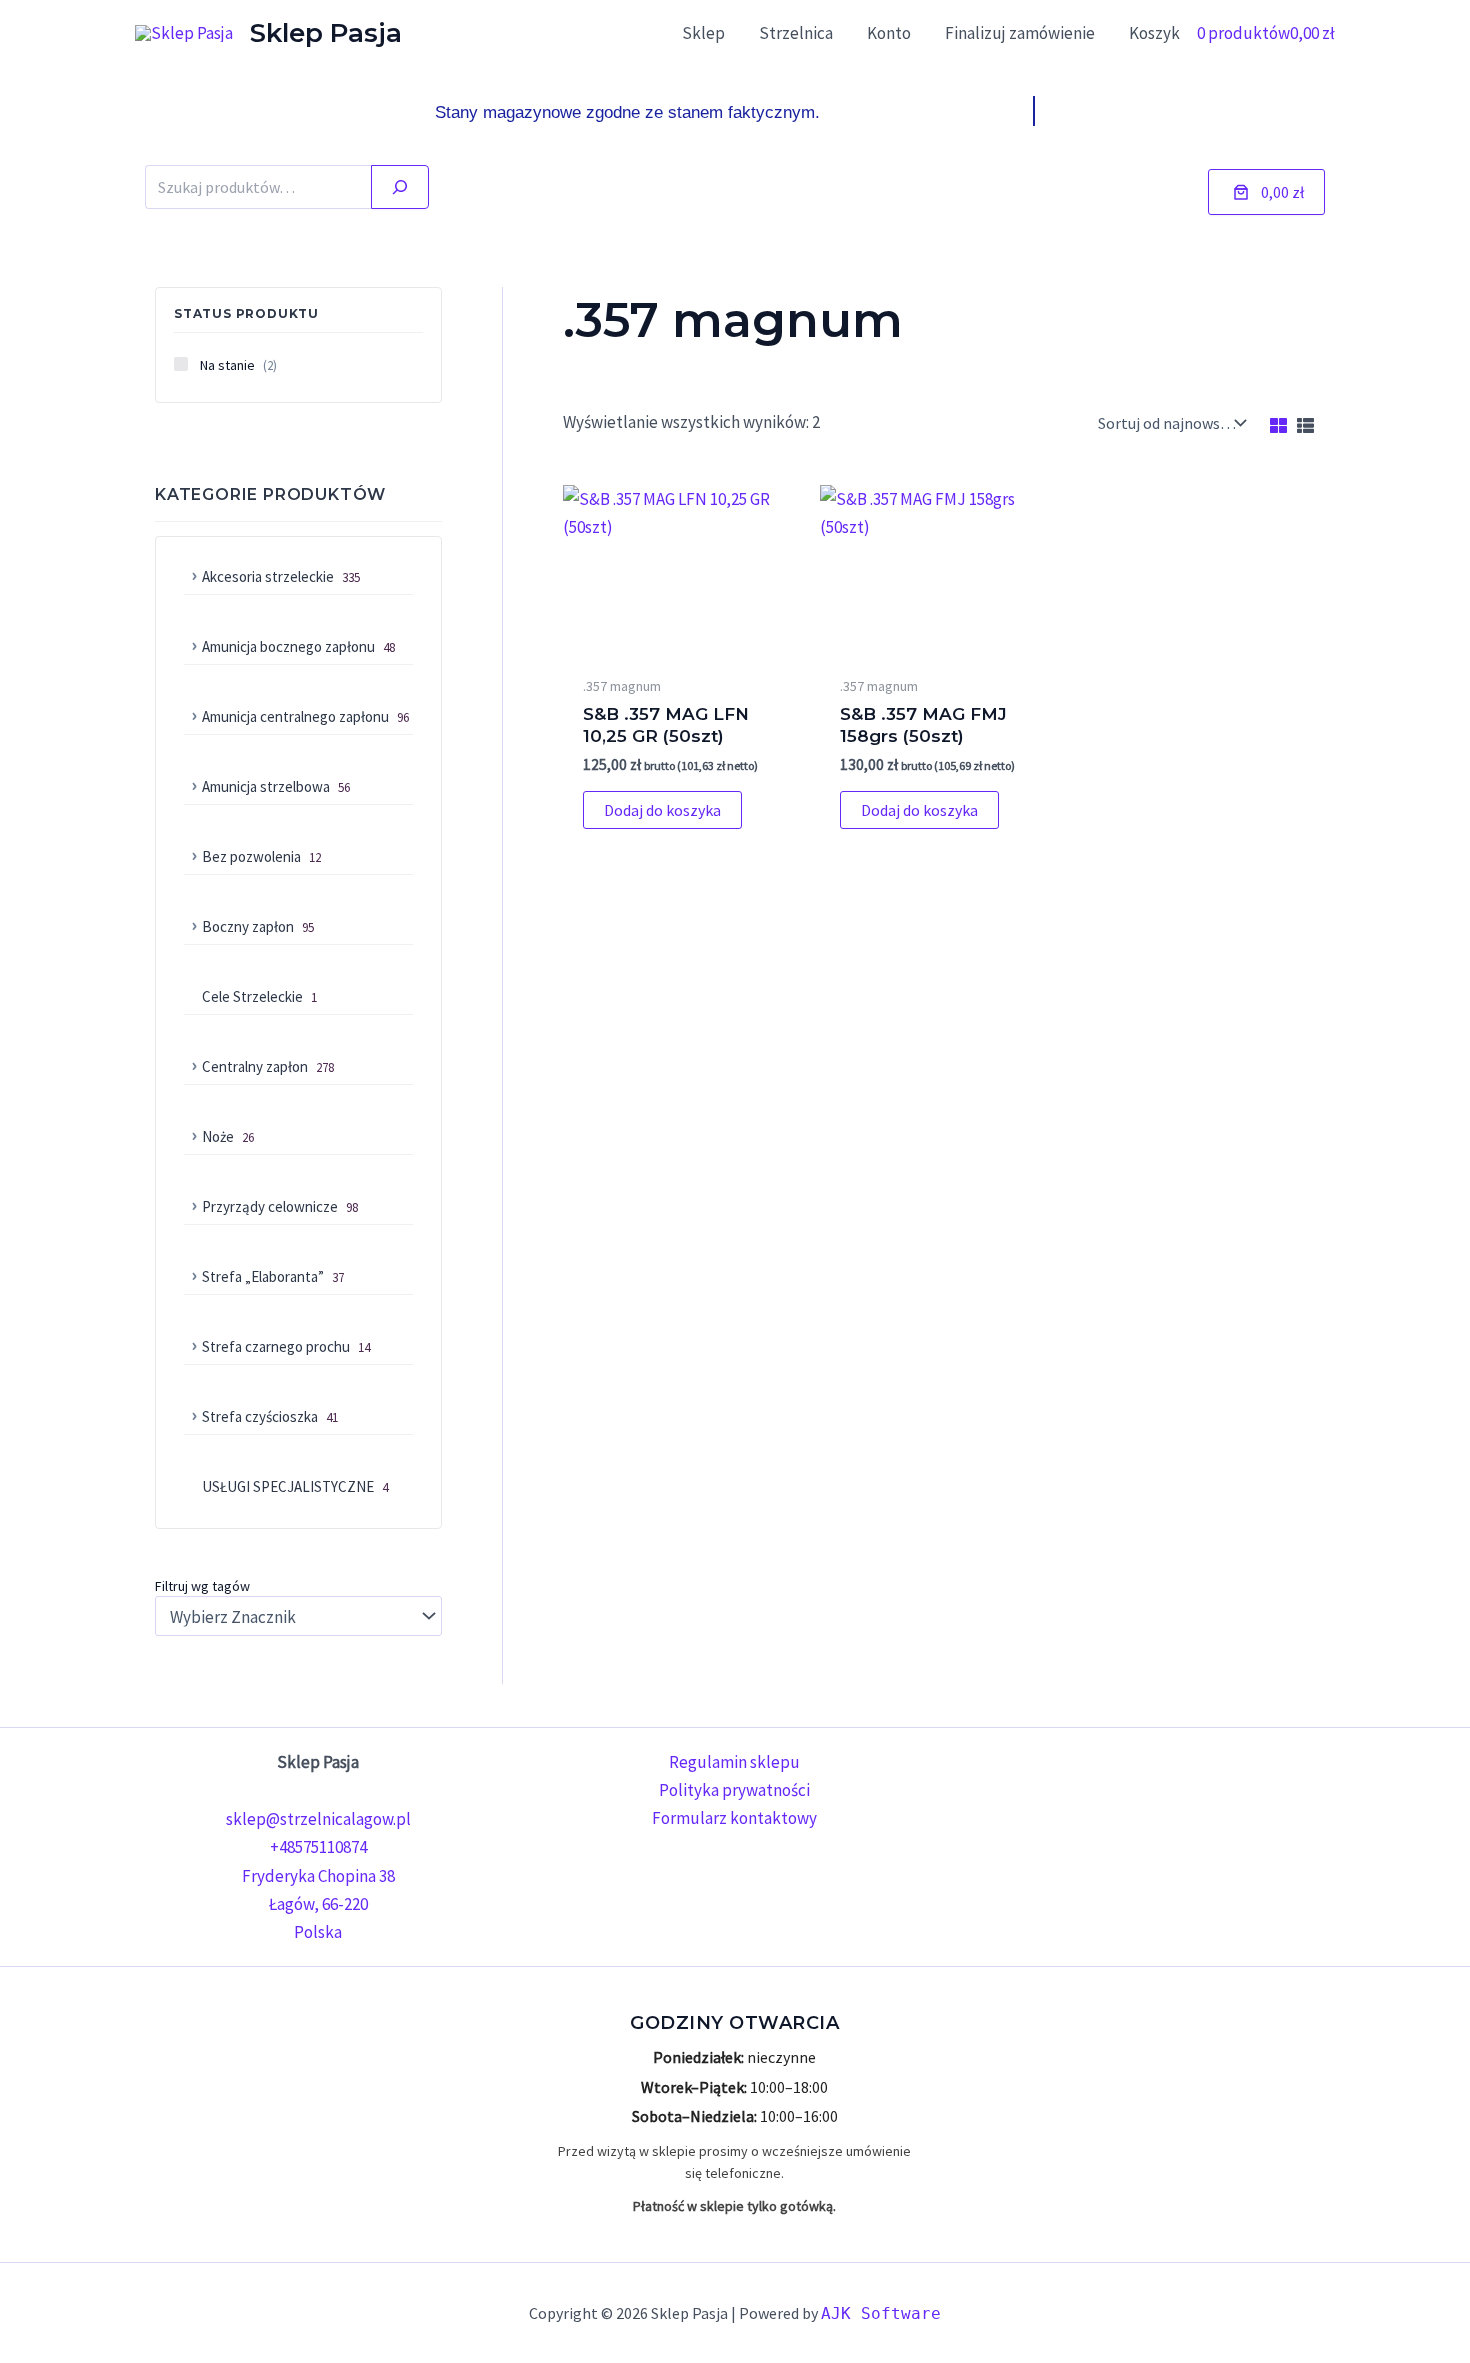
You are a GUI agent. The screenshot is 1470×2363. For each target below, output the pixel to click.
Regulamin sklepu (734, 1762)
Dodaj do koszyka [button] (662, 810)
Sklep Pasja (326, 33)
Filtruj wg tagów (202, 1586)
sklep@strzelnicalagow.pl (318, 1819)
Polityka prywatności (734, 1790)
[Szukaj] (400, 187)
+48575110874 (318, 1847)
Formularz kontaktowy (734, 1818)
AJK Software (881, 2313)
